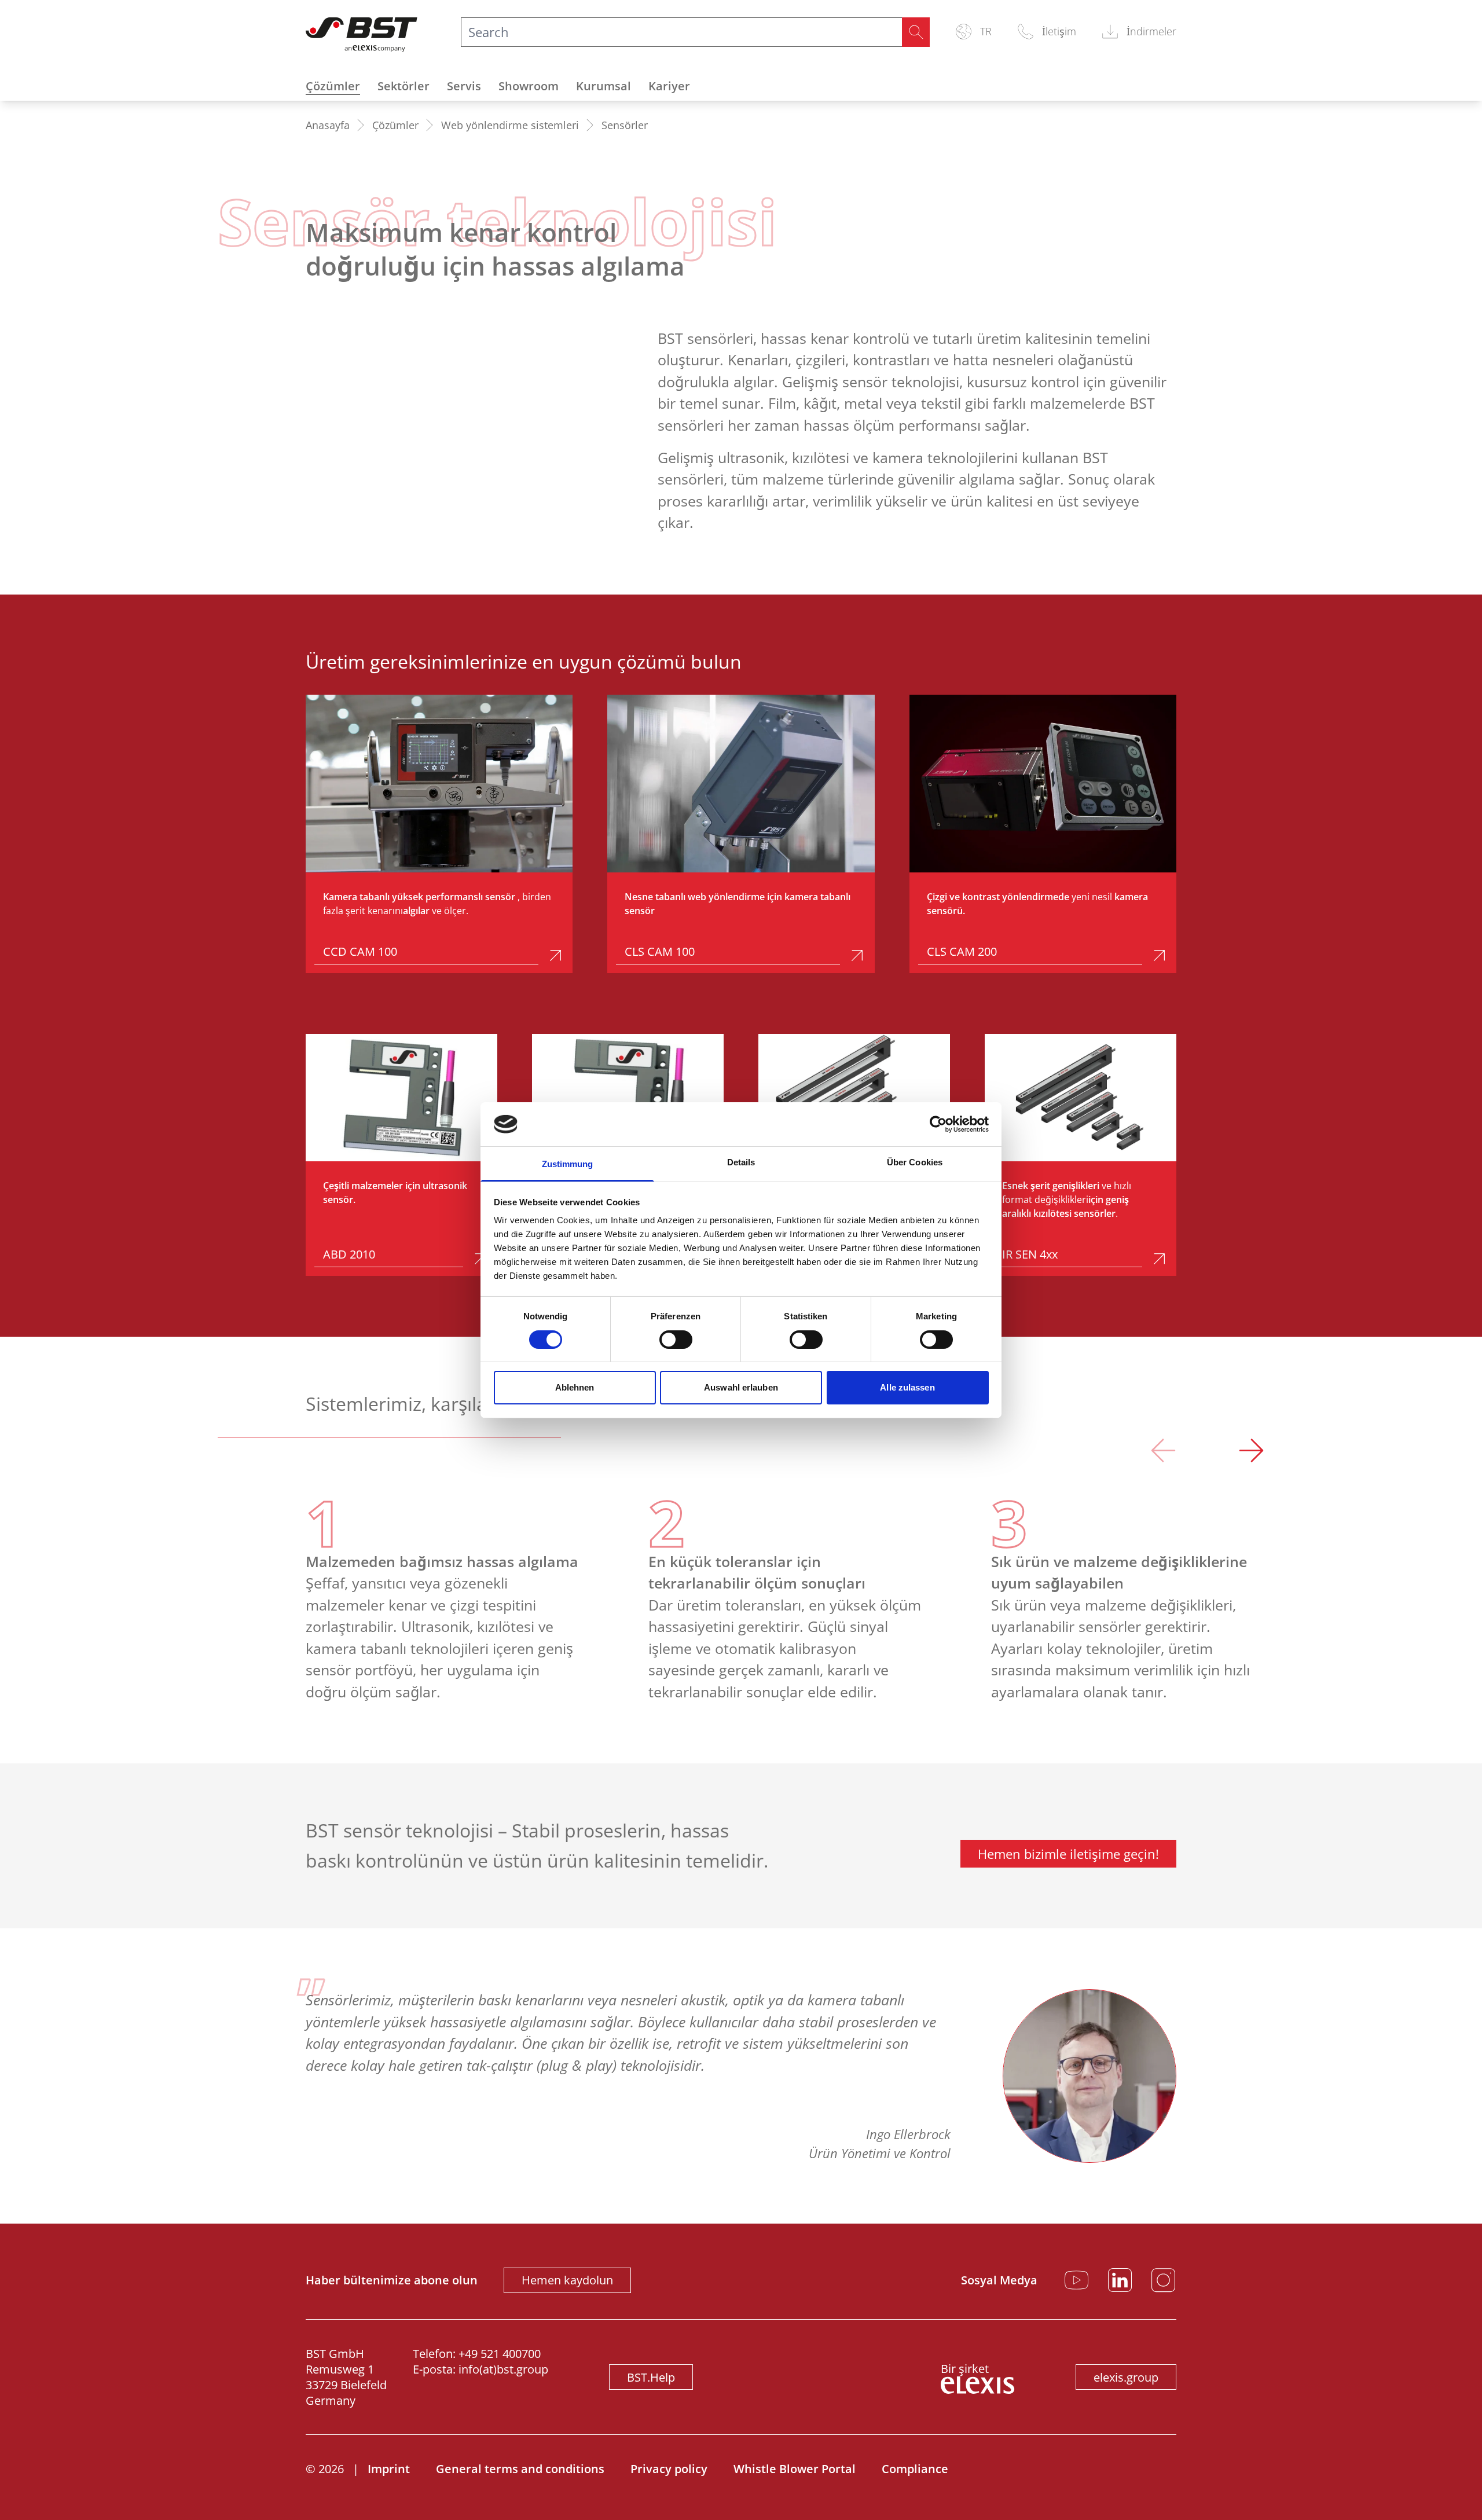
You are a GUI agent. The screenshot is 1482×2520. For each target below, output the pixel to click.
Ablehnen (575, 1387)
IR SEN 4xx (1030, 1254)
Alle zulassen (907, 1387)
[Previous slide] (1163, 1453)
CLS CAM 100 (660, 951)
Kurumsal (604, 86)
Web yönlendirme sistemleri (510, 125)
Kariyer (669, 86)
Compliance (915, 2469)
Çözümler (333, 86)
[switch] (676, 1340)
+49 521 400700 (500, 2354)
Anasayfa (328, 125)
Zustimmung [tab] (568, 1164)
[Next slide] (1251, 1453)
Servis (464, 86)
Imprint (389, 2469)
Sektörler (403, 86)
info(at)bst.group (503, 2369)
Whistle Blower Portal (795, 2469)
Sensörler (625, 125)
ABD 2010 (349, 1254)
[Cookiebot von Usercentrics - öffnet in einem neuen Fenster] (938, 1124)
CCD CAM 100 (360, 951)
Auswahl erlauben (741, 1387)
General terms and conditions (520, 2469)
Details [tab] (741, 1162)
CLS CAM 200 (962, 951)
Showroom (529, 86)
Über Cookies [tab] (915, 1162)
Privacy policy (669, 2469)
